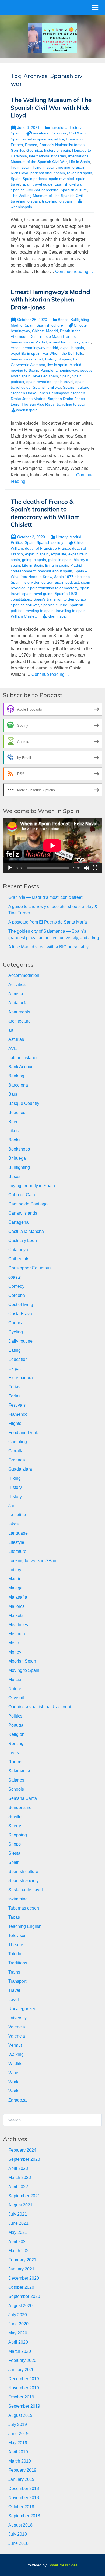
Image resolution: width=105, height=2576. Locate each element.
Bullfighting (80, 320)
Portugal (16, 1725)
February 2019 (22, 2470)
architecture (20, 1021)
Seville (15, 1817)
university (17, 2018)
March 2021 (20, 2251)
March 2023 (20, 2178)
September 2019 (24, 2406)
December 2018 (24, 2488)
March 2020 (20, 2351)
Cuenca (16, 1323)
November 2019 (24, 2388)
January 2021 (21, 2269)
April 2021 (18, 2242)
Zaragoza (17, 2100)
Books (63, 320)
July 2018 (18, 2534)
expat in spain (34, 139)
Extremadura (21, 1378)
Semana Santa (23, 1798)
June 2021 (18, 2223)
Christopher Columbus (30, 1268)
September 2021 (24, 2196)
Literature (17, 1551)
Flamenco (18, 1414)
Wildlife (15, 2064)
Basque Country (24, 1103)
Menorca (17, 1634)
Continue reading (74, 272)
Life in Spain (79, 162)
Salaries (16, 1780)
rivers (14, 1753)
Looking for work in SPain (33, 1561)
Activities (17, 984)
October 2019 (21, 2397)
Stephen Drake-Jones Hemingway (40, 393)
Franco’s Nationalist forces (62, 145)
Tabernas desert (24, 1908)
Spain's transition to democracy (60, 599)
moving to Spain (72, 167)
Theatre (16, 1945)
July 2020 (18, 2315)
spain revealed (62, 179)
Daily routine (20, 1341)
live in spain (21, 167)
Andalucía (18, 1003)
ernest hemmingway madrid (34, 348)
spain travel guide (37, 184)
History (76, 127)
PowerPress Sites (63, 2565)
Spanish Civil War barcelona (35, 190)
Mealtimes (18, 1625)
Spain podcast (35, 179)
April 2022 (18, 2187)
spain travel (63, 382)
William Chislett (24, 616)
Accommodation (24, 975)
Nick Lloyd (20, 173)
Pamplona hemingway (59, 370)
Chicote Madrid (45, 331)
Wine (13, 2073)
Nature (15, 1689)
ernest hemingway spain (70, 342)
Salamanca (19, 1771)
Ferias (14, 1387)
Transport (17, 1981)
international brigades (48, 156)
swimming (18, 1899)
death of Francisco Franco (48, 548)
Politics (17, 542)
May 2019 (18, 2443)
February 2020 (22, 2360)
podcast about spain (48, 173)
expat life (56, 139)
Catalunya (18, 1250)
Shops (15, 1844)
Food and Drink (23, 1433)
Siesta (14, 1853)
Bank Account (22, 1067)
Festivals (17, 1405)
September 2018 (24, 2516)
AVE (13, 1049)
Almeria (16, 994)
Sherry (15, 1826)
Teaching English (25, 1926)
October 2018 (21, 2507)
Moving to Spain (24, 1670)
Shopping (18, 1835)
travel (14, 2000)
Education (18, 1359)
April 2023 (18, 2168)
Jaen (13, 1506)
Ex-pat (15, 1369)
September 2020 (24, 2296)
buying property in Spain (32, 1186)
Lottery (15, 1570)
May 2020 (18, 2333)
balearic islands (23, 1058)
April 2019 (18, 2452)
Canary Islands (23, 1213)
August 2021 (20, 2205)
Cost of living (21, 1305)
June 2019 (18, 2434)
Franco (31, 145)
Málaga (15, 1588)
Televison (17, 1935)
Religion (16, 1734)
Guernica (34, 150)
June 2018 (18, 2543)
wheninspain (27, 410)
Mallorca (17, 1606)
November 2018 (24, 2498)
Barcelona (59, 127)
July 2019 (18, 2424)
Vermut (15, 2045)
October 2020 (21, 2287)
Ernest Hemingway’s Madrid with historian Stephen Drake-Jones (50, 299)
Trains (14, 1972)
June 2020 (18, 2324)
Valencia (17, 2027)
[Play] (10, 868)
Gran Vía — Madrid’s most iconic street (45, 897)
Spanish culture (74, 190)
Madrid (17, 325)
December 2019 (24, 2379)
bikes (13, 1131)
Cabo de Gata (22, 1195)
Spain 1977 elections (72, 577)
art (11, 1030)
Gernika (17, 150)
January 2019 (21, 2479)
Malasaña (18, 1597)
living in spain (44, 167)
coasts (15, 1277)
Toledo (15, 1954)
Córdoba (17, 1295)
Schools (16, 1789)
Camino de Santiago (28, 1204)
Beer (13, 1122)
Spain (16, 133)
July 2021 (18, 2214)
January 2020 (21, 2370)
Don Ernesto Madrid (47, 336)
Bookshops (19, 1149)
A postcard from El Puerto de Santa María (48, 922)
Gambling (18, 1442)
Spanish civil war (69, 184)
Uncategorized (22, 2009)
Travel (14, 1990)
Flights (15, 1423)
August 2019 (20, 2415)
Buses (14, 1177)
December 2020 (24, 2278)
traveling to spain (25, 201)
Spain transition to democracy (53, 588)
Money (15, 1652)
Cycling (16, 1332)
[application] (52, 845)
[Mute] (86, 868)
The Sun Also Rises (38, 404)
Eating (15, 1350)
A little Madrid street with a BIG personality (48, 947)
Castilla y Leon (23, 1241)
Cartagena (18, 1222)
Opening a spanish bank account (40, 1707)
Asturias (16, 1039)
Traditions (18, 1963)
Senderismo (20, 1807)
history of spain (57, 150)
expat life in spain (26, 353)
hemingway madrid (27, 359)
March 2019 (20, 2461)
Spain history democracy (32, 582)
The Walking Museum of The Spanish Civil (47, 196)
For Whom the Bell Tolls (63, 353)
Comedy (16, 1286)
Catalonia (59, 133)
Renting (16, 1743)
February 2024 (22, 2150)
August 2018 (20, 2525)
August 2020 (20, 2306)
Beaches (17, 1113)
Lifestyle (16, 1542)
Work (13, 2082)
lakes (13, 1524)
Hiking (15, 1478)
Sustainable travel (26, 1890)
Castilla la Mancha (26, 1231)
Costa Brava (20, 1314)
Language (18, 1533)
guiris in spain (60, 560)
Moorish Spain (22, 1661)
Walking (16, 2054)
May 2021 (18, 2232)
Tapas (14, 1917)
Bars (13, 1094)
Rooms (15, 1762)
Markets (16, 1615)
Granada (17, 1460)
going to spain (34, 560)
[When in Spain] (52, 38)
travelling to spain (57, 201)
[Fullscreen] (95, 868)
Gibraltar (17, 1451)
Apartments (19, 1012)
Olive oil (16, 1698)
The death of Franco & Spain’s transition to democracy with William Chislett (45, 513)
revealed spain (80, 173)
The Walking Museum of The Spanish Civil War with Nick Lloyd (51, 107)
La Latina (17, 1515)
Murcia (15, 1679)
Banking (16, 1076)
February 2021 (22, 2260)
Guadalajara (20, 1469)
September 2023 (24, 2159)
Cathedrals (19, 1259)
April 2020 (18, 2342)
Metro (14, 1643)
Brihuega (17, 1158)
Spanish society (50, 542)
